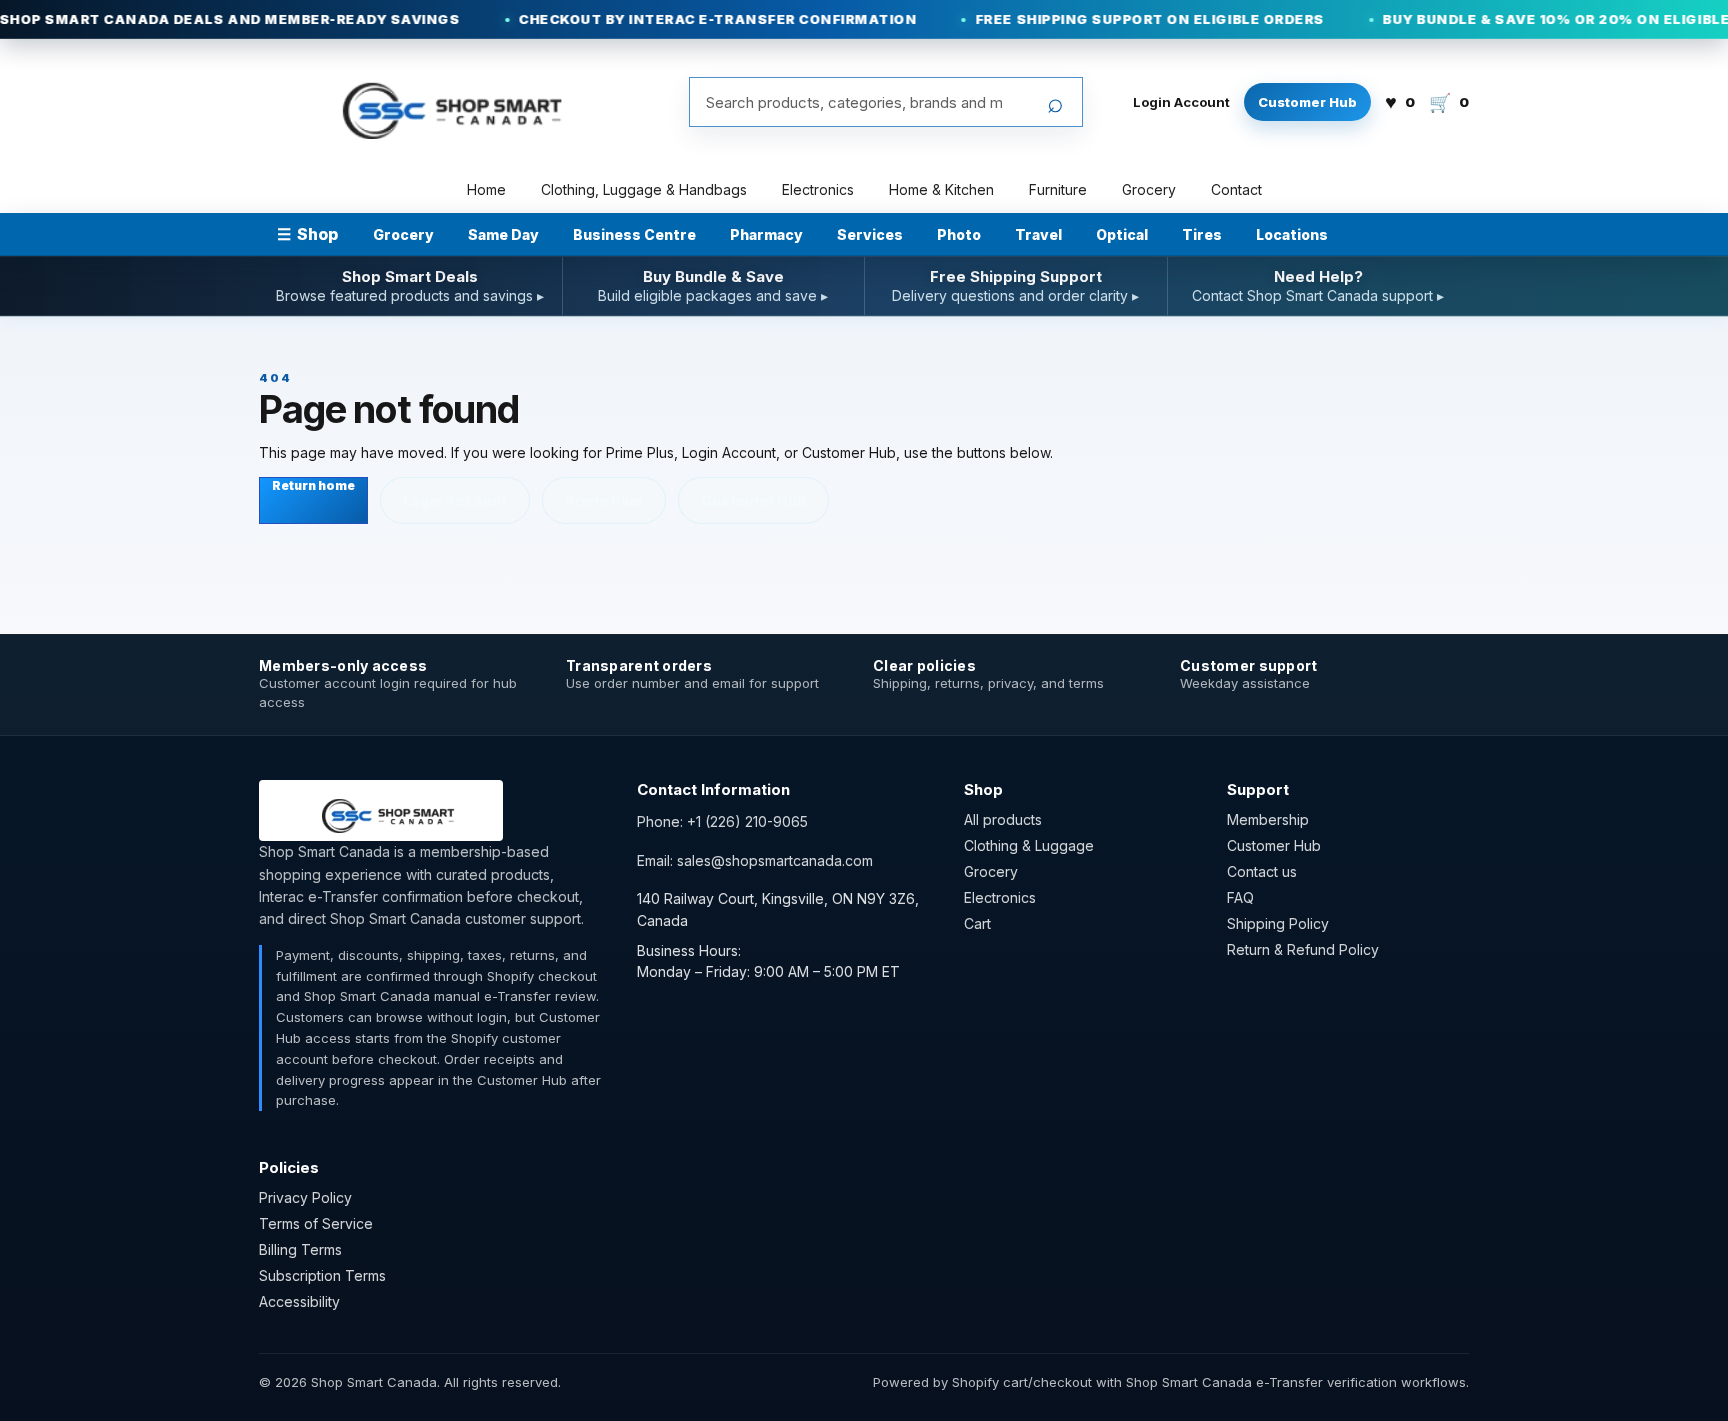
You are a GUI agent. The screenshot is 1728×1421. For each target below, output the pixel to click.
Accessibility (299, 1301)
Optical (1122, 234)
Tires (1202, 234)
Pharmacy (766, 234)
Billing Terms (300, 1249)
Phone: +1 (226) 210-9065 (722, 821)
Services (870, 234)
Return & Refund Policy (1303, 949)
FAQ (1240, 897)
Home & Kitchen (941, 189)
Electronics (818, 189)
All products (1003, 819)
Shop (307, 234)
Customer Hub (1307, 102)
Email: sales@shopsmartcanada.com (755, 860)
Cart (977, 923)
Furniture (1058, 189)
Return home (313, 485)
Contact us (1262, 871)
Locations (1292, 234)
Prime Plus (604, 500)
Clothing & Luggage (1029, 845)
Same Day (503, 234)
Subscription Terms (322, 1275)
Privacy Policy (305, 1197)
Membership (1268, 819)
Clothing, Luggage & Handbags (644, 189)
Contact (1236, 189)
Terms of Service (316, 1223)
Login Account (1181, 102)
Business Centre (634, 234)
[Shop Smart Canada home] (440, 102)
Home (486, 189)
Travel (1038, 234)
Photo (959, 234)
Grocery (1149, 189)
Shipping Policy (1278, 923)
